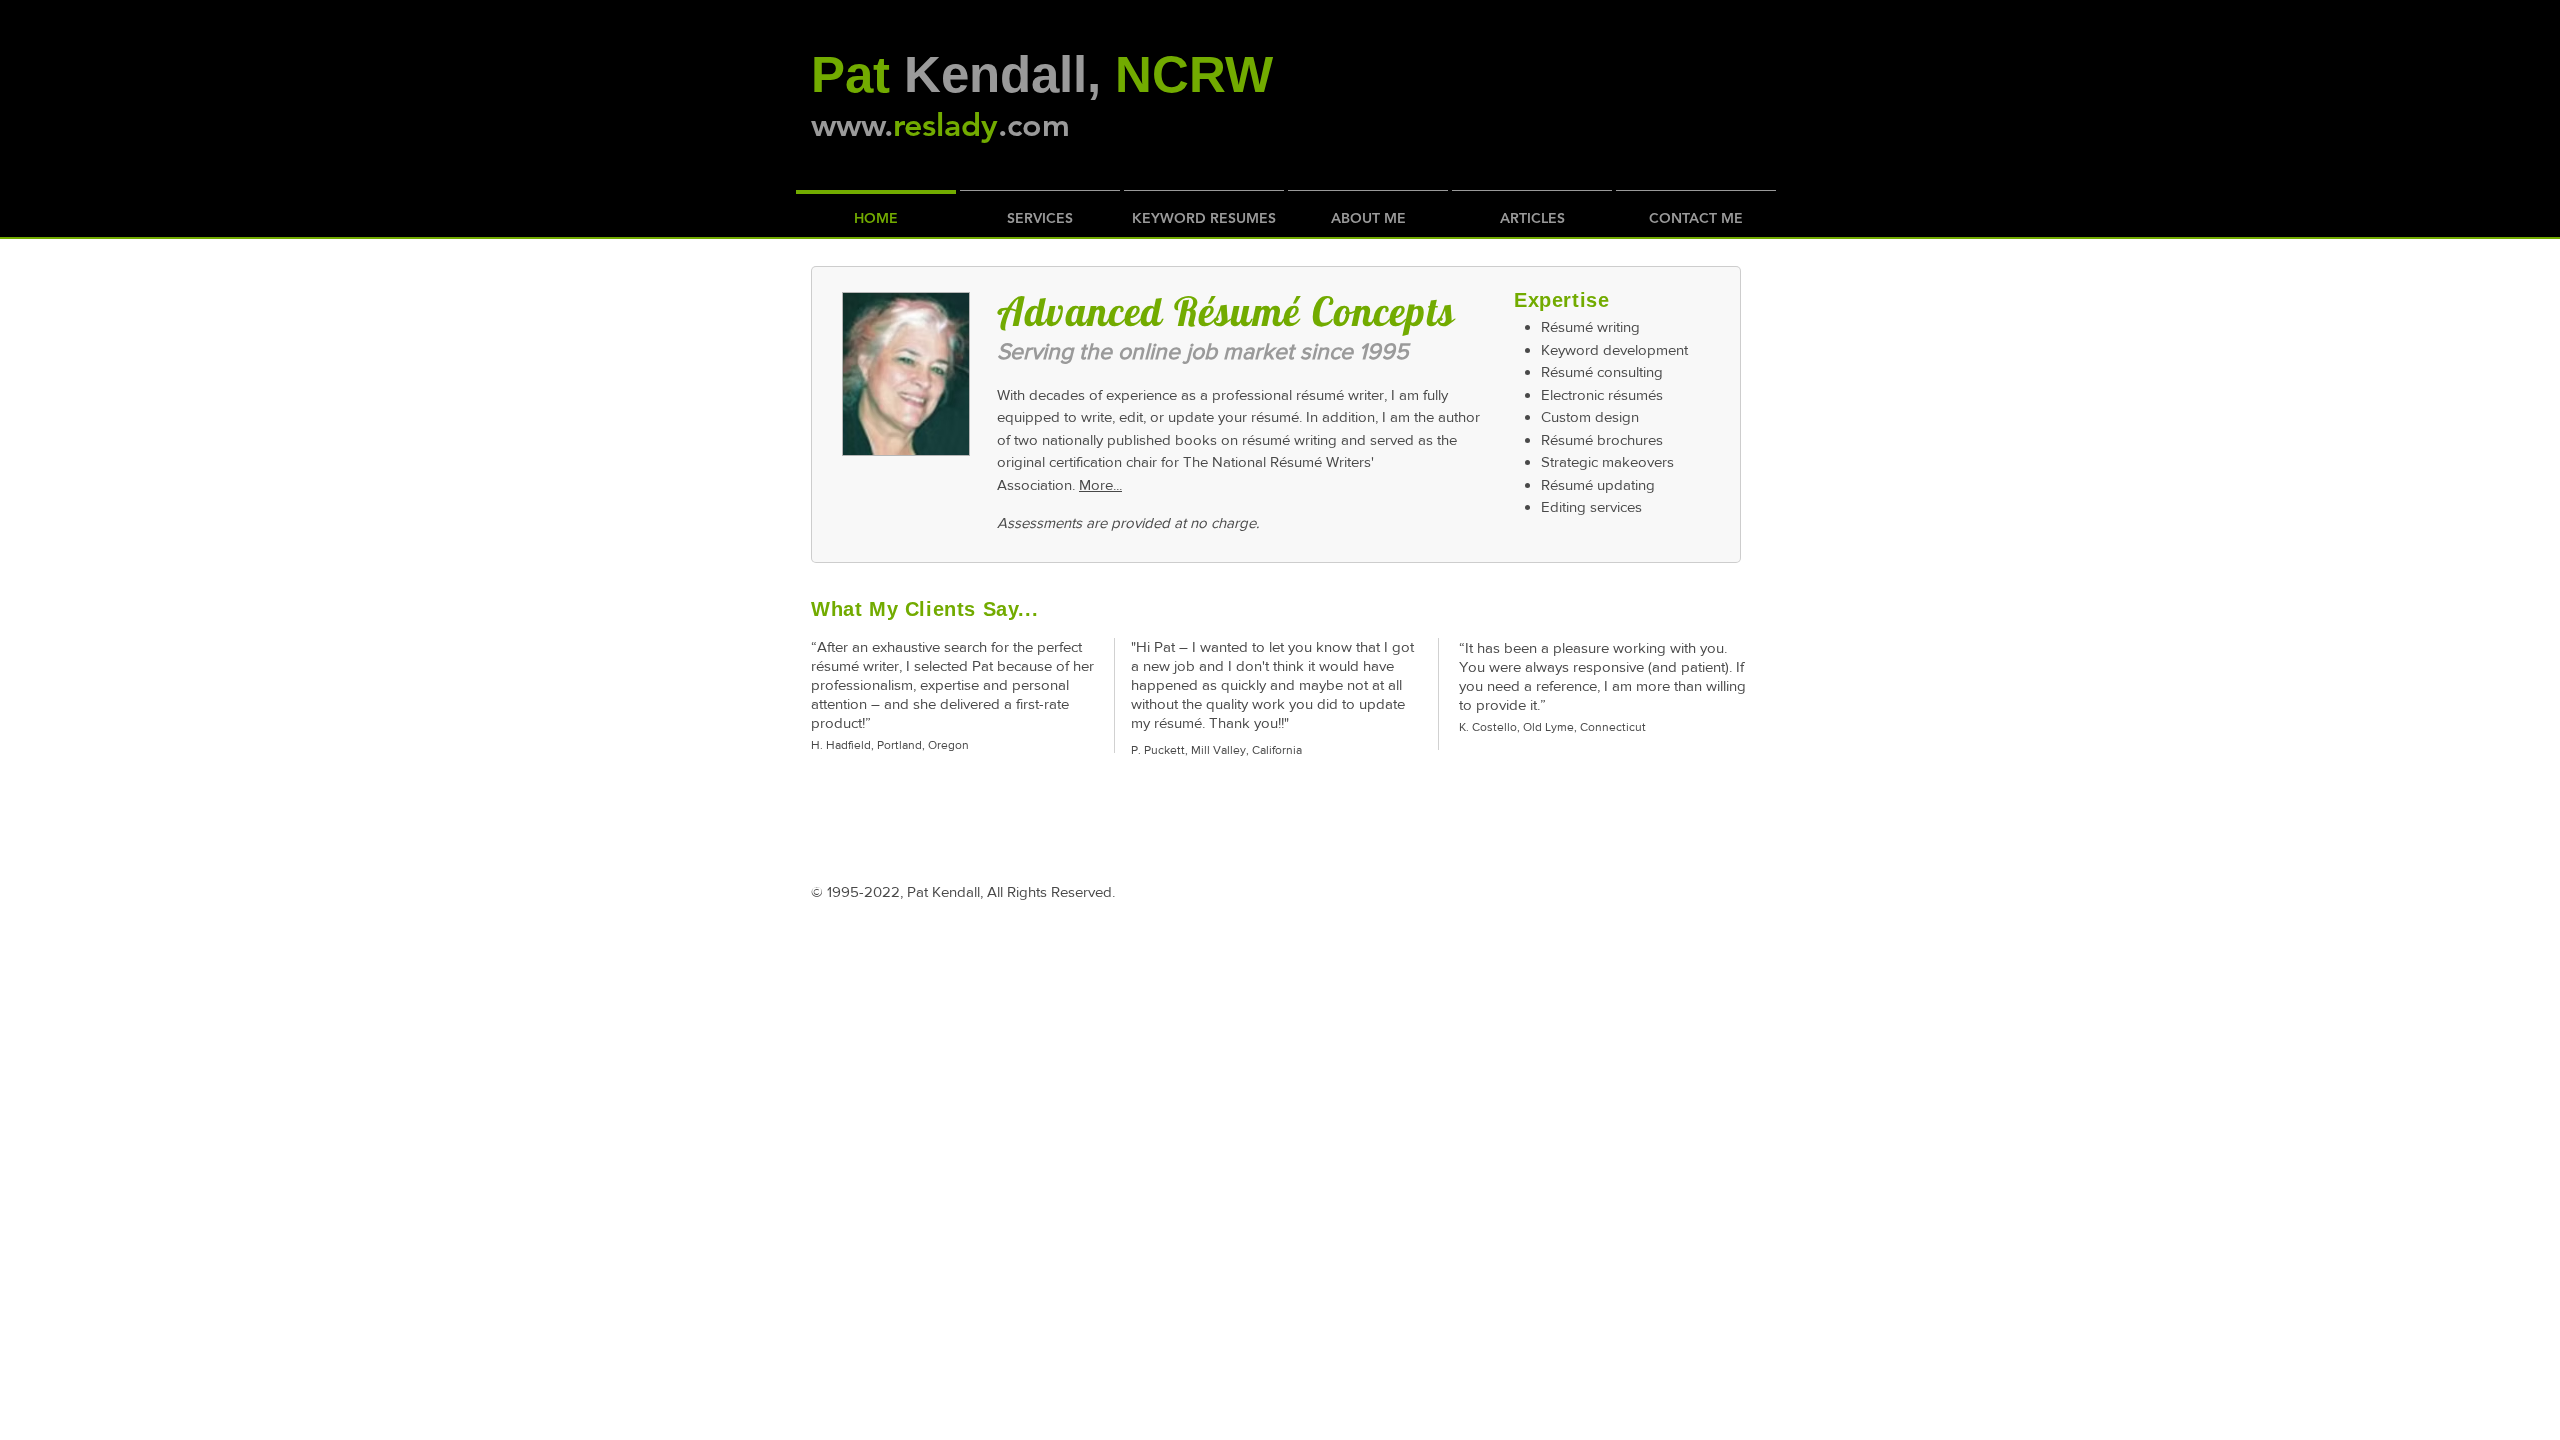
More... (1100, 484)
